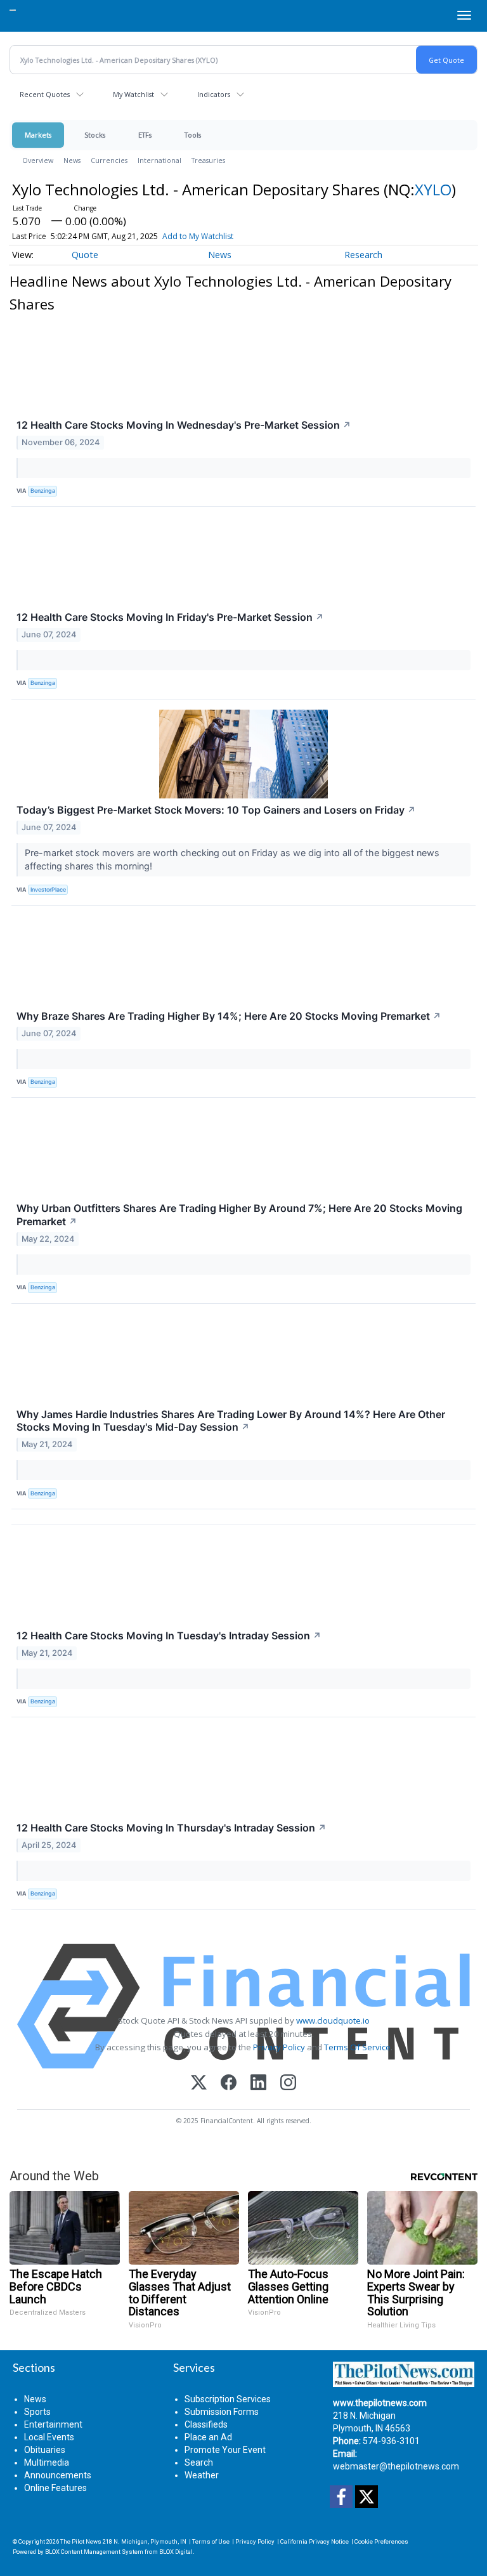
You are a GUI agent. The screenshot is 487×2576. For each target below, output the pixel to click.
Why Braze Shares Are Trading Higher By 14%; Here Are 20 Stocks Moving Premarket (229, 1016)
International (159, 160)
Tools (193, 135)
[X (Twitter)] (199, 2084)
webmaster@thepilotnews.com (396, 2466)
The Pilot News (81, 2541)
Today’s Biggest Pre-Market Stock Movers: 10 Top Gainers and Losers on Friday (216, 810)
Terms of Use (211, 2541)
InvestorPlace (48, 889)
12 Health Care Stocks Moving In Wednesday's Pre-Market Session (184, 425)
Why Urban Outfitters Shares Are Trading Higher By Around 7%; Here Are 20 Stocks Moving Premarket (239, 1215)
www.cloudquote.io (333, 2020)
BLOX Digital (176, 2552)
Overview (38, 160)
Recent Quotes (45, 94)
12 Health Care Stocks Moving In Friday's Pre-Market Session (170, 617)
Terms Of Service (357, 2047)
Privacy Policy (279, 2047)
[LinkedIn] (258, 2084)
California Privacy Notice (315, 2541)
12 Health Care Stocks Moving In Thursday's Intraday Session (172, 1828)
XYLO (433, 189)
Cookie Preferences (381, 2541)
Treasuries (208, 160)
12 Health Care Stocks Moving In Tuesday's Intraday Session (169, 1636)
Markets (38, 135)
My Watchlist (133, 94)
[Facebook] (229, 2084)
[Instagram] (288, 2084)
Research (363, 255)
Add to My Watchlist (198, 236)
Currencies (109, 160)
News (72, 160)
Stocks (95, 135)
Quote (85, 255)
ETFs (145, 135)
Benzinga (43, 491)
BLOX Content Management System (94, 2552)
